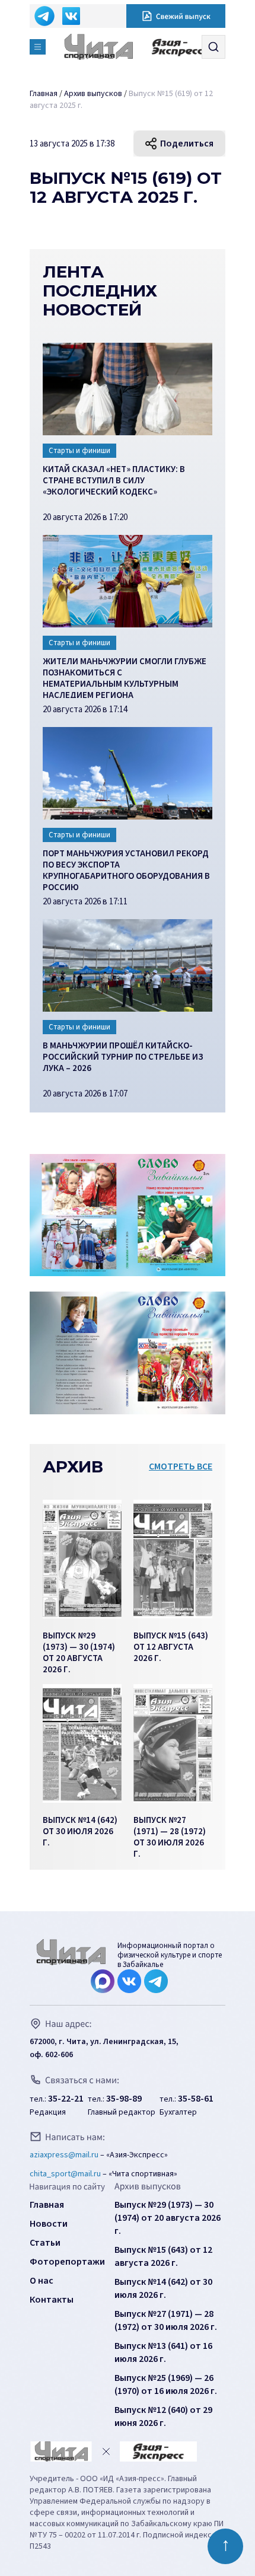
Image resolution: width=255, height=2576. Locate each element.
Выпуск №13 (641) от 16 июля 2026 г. (163, 2352)
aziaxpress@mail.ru (64, 2155)
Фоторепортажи (67, 2262)
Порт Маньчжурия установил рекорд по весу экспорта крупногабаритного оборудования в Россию (126, 869)
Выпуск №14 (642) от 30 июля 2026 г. (163, 2288)
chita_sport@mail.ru (65, 2174)
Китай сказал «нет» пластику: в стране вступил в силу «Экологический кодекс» (114, 481)
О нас (42, 2281)
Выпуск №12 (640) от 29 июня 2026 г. (163, 2416)
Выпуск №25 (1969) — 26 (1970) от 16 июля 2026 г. (166, 2384)
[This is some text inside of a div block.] (82, 1559)
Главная (47, 2205)
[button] (38, 47)
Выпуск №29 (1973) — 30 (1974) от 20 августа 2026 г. (168, 2218)
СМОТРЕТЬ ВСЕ (181, 1466)
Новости (49, 2224)
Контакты (52, 2300)
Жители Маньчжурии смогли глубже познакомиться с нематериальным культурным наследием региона (125, 677)
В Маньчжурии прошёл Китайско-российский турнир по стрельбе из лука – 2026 (123, 1057)
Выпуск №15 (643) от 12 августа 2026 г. (163, 2256)
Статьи (45, 2243)
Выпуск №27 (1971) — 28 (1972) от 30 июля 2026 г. (166, 2320)
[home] (103, 47)
